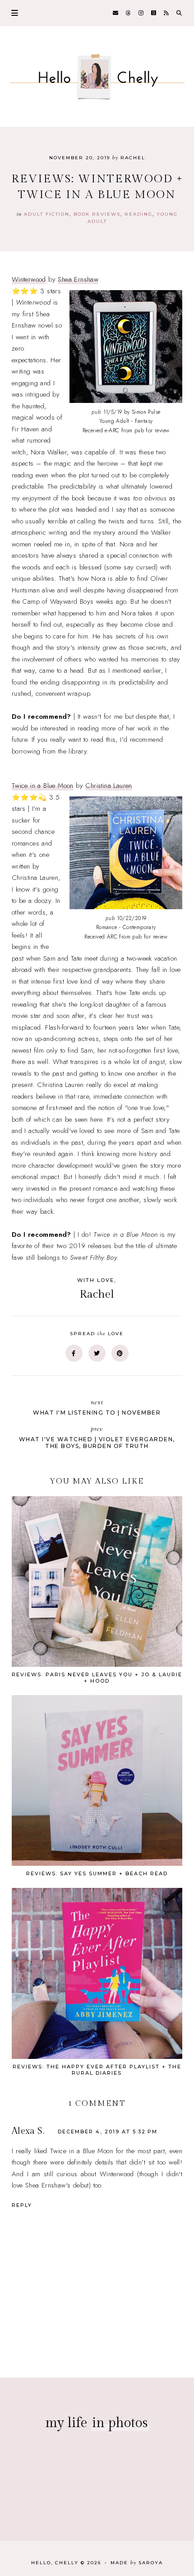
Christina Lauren (109, 786)
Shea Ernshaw (78, 279)
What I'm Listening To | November (97, 1407)
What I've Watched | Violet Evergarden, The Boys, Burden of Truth (97, 1437)
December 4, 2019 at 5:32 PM (108, 2132)
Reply (22, 2205)
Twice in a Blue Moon (43, 786)
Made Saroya (137, 2563)
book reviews (97, 214)
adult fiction (47, 214)
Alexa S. (28, 2131)
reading (139, 214)
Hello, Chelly (55, 2563)
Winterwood (29, 279)
